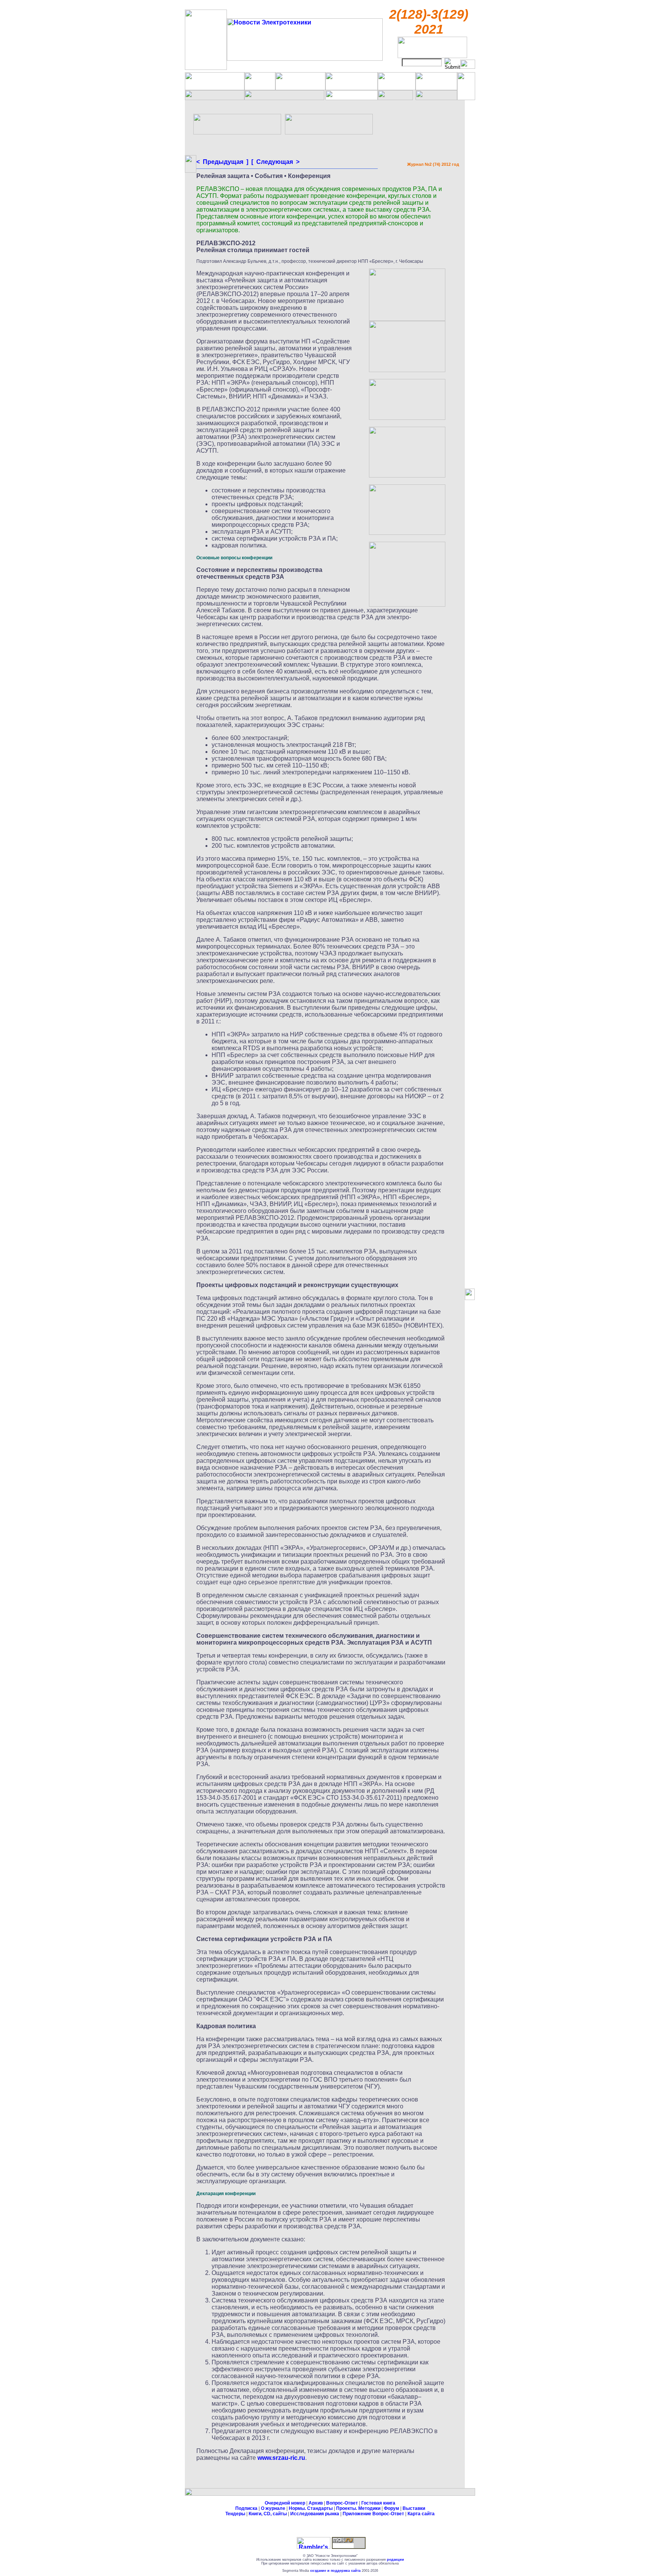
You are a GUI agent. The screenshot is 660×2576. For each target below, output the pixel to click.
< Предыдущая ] (222, 162)
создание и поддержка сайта (335, 2571)
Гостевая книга (378, 2503)
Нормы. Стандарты (311, 2508)
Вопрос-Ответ (342, 2503)
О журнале (273, 2508)
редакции (396, 2560)
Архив (316, 2503)
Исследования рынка (315, 2514)
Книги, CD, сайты (268, 2514)
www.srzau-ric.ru (281, 2458)
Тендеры (235, 2514)
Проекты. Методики (358, 2508)
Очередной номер (285, 2503)
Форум (391, 2508)
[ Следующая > (275, 162)
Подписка (246, 2508)
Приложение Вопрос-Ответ (373, 2514)
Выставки (414, 2508)
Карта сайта (421, 2514)
